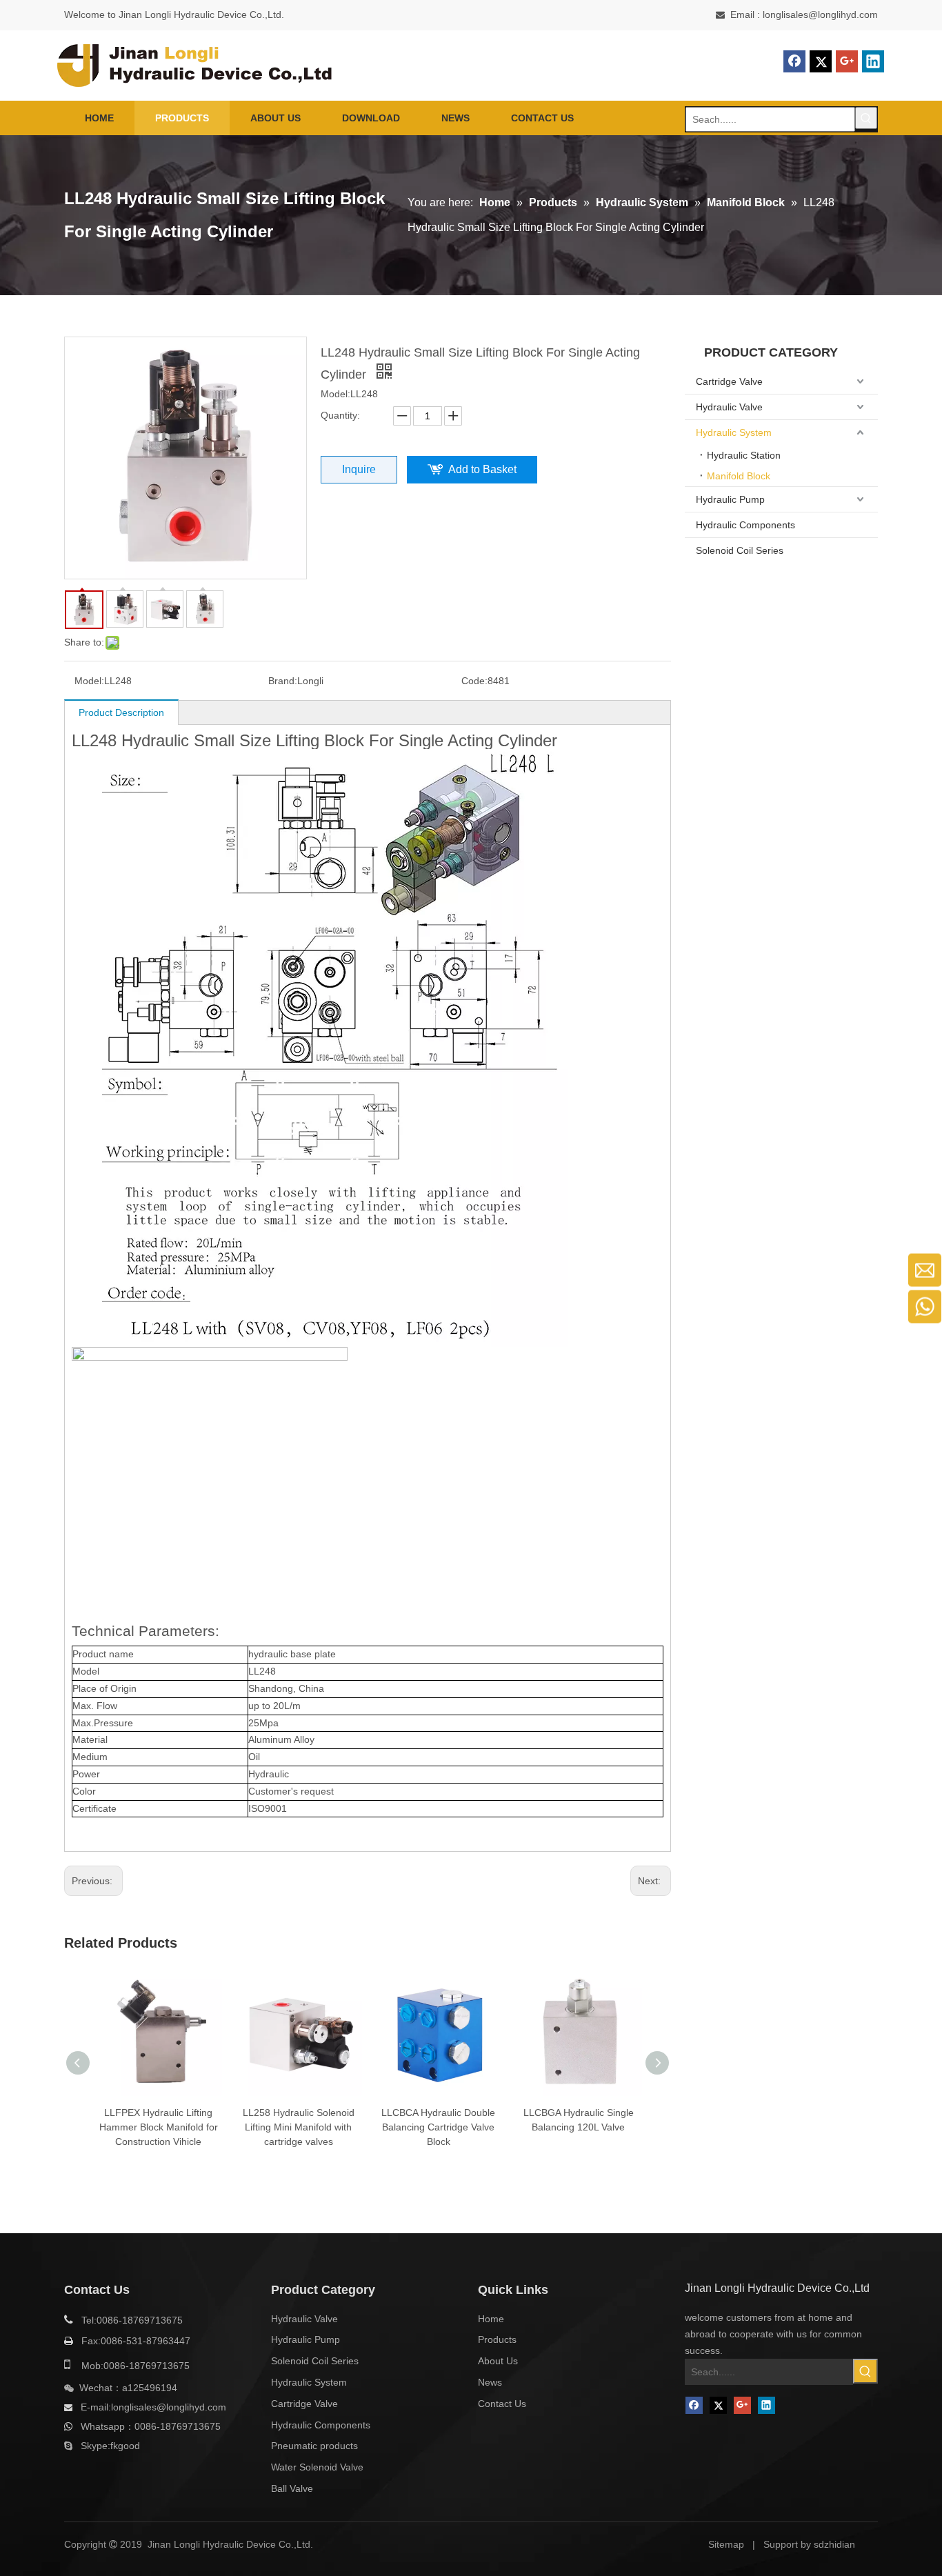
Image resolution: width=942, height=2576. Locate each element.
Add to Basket (482, 469)
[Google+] (847, 61)
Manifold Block (739, 476)
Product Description (121, 712)
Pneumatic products (314, 2446)
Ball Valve (292, 2488)
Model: (89, 681)
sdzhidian (834, 2544)
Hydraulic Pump (730, 499)
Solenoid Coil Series (740, 550)
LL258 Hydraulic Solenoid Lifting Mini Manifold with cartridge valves (299, 2127)
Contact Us (502, 2404)
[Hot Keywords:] (866, 118)
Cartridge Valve (729, 381)
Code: (474, 681)
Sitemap (726, 2544)
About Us (498, 2361)
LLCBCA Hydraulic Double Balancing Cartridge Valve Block (438, 2127)
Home (491, 2319)
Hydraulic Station (744, 455)
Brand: (283, 681)
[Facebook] (794, 61)
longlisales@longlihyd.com (820, 14)
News (490, 2382)
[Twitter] (821, 61)
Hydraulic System (734, 432)
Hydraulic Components (745, 525)
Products (497, 2339)
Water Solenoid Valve (317, 2467)
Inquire (359, 469)
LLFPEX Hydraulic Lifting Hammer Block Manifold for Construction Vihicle (159, 2127)
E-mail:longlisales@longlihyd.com (153, 2407)
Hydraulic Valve (729, 407)
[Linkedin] (873, 61)
